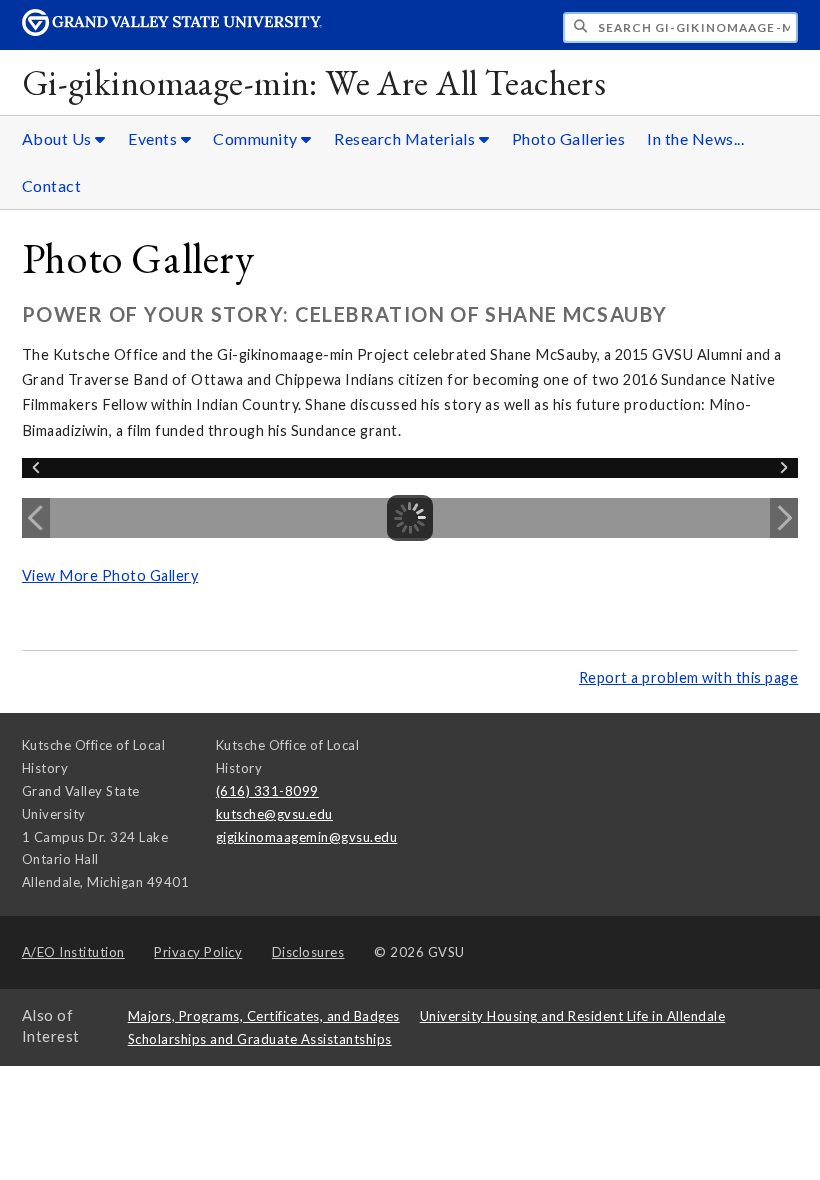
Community (257, 138)
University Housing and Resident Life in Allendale (573, 1016)
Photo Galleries (569, 138)
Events (154, 138)
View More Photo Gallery (110, 575)
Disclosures (308, 952)
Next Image (784, 518)
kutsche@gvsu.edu (274, 814)
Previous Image (36, 518)
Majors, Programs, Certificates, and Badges (264, 1016)
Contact (52, 185)
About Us (59, 138)
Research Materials (406, 138)
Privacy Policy (198, 952)
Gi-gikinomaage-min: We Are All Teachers (314, 82)
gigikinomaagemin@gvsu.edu (307, 837)
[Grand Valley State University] (172, 30)
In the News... (695, 138)
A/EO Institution (73, 952)
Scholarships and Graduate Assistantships (260, 1039)
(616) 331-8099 (267, 791)
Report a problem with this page (689, 677)
